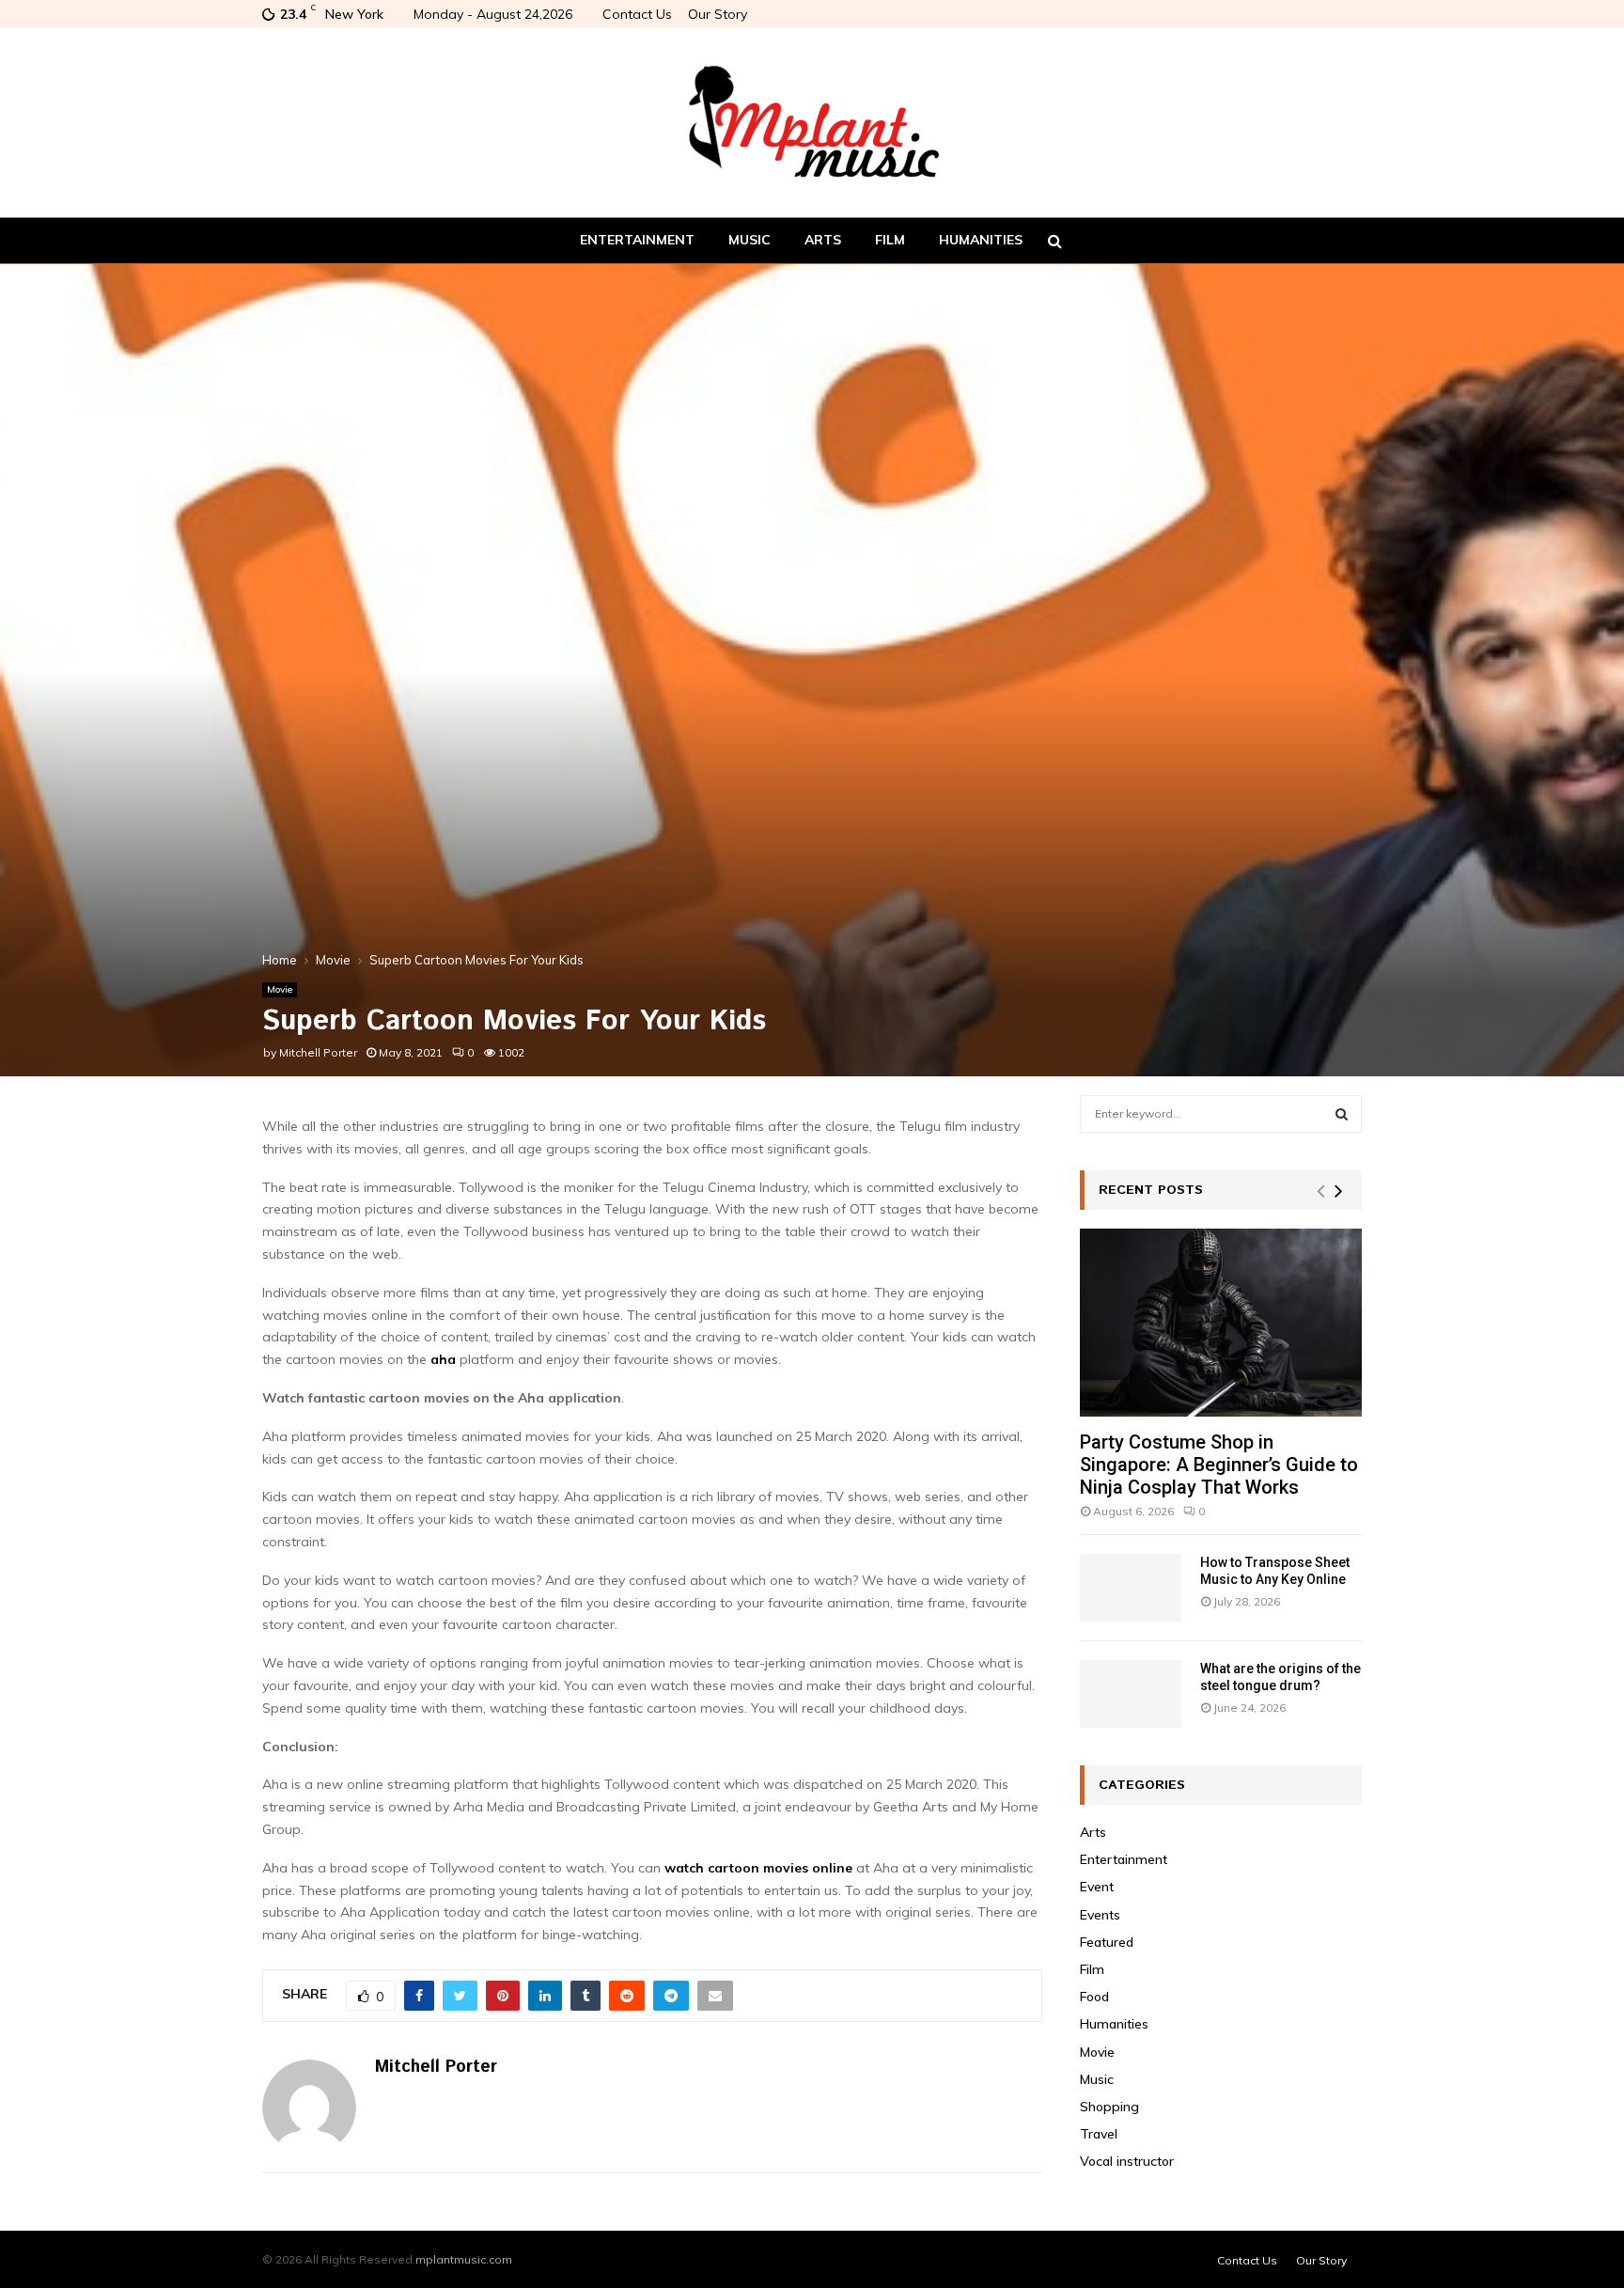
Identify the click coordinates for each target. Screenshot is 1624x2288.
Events (1100, 1915)
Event (1097, 1887)
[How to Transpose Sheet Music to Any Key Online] (1131, 1588)
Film (890, 240)
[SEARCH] (1342, 1114)
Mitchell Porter (318, 1052)
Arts (823, 240)
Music (750, 240)
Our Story (718, 14)
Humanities (981, 240)
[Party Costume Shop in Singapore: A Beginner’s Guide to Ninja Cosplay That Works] (1221, 1323)
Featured (1107, 1942)
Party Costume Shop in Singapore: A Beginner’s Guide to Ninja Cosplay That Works (1219, 1465)
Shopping (1109, 2107)
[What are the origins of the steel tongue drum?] (1131, 1694)
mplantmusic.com (464, 2259)
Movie (280, 989)
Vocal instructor (1127, 2161)
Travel (1099, 2134)
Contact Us (637, 14)
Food (1094, 1997)
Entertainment (637, 240)
